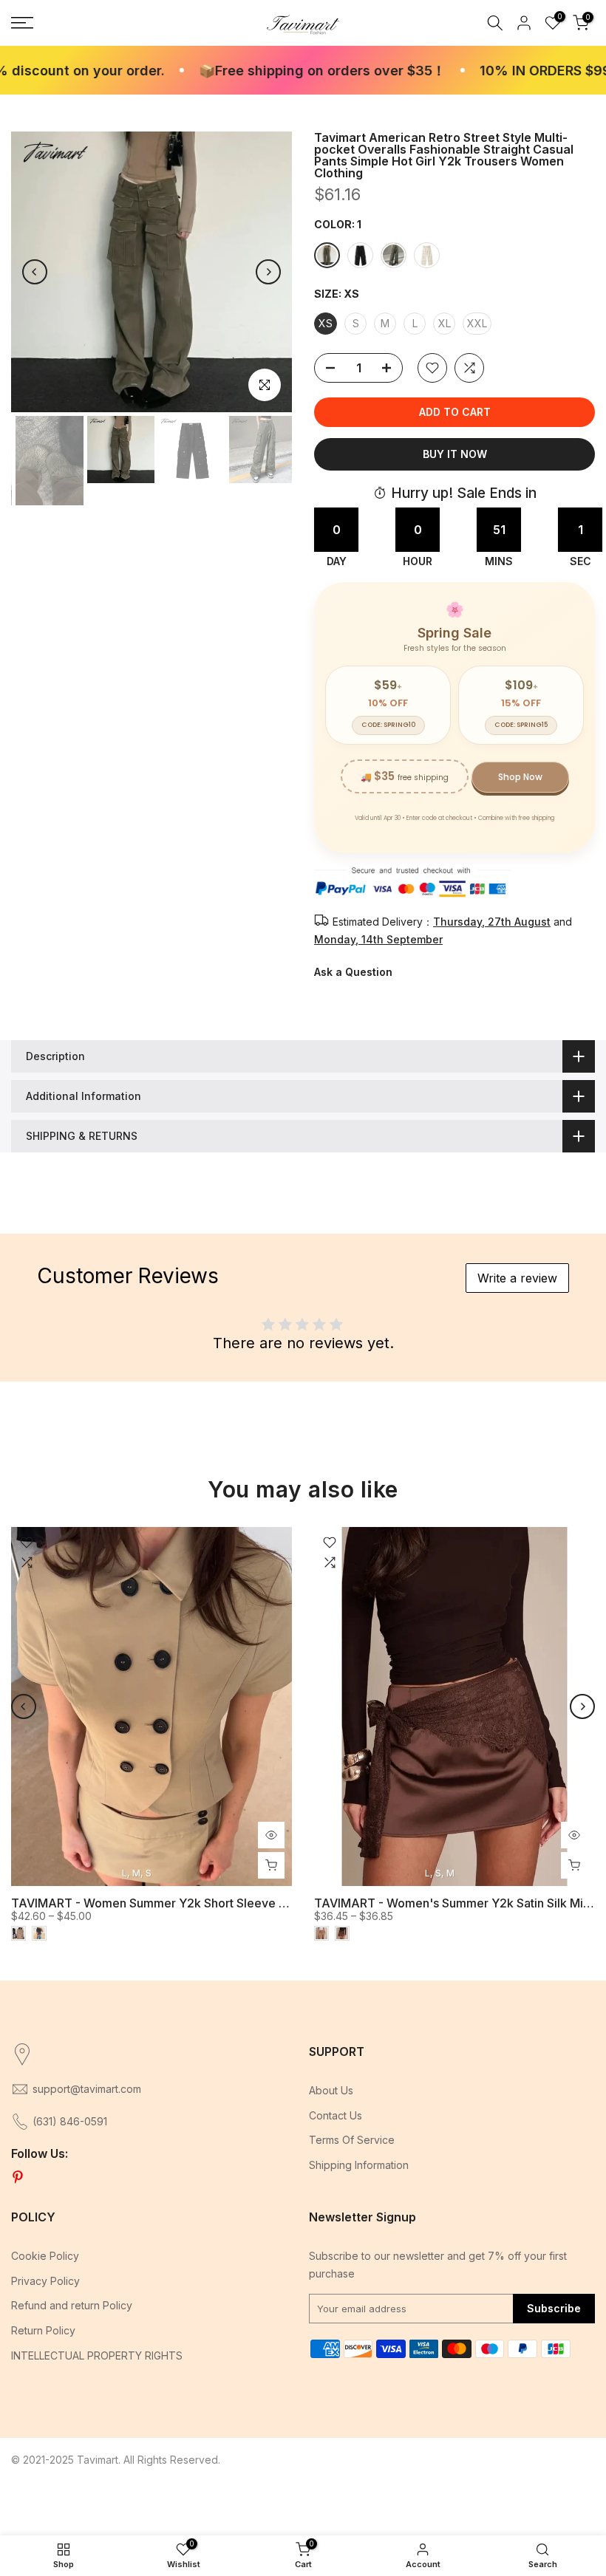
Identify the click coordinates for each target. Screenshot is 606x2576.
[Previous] (35, 272)
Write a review (517, 1278)
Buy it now (455, 454)
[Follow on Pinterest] (18, 2178)
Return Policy (43, 2330)
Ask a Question (353, 972)
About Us (331, 2090)
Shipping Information (359, 2165)
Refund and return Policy (72, 2305)
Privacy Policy (45, 2281)
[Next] (268, 272)
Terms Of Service (352, 2140)
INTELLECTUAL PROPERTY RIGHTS (97, 2355)
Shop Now (520, 777)
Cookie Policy (45, 2256)
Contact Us (336, 2115)
